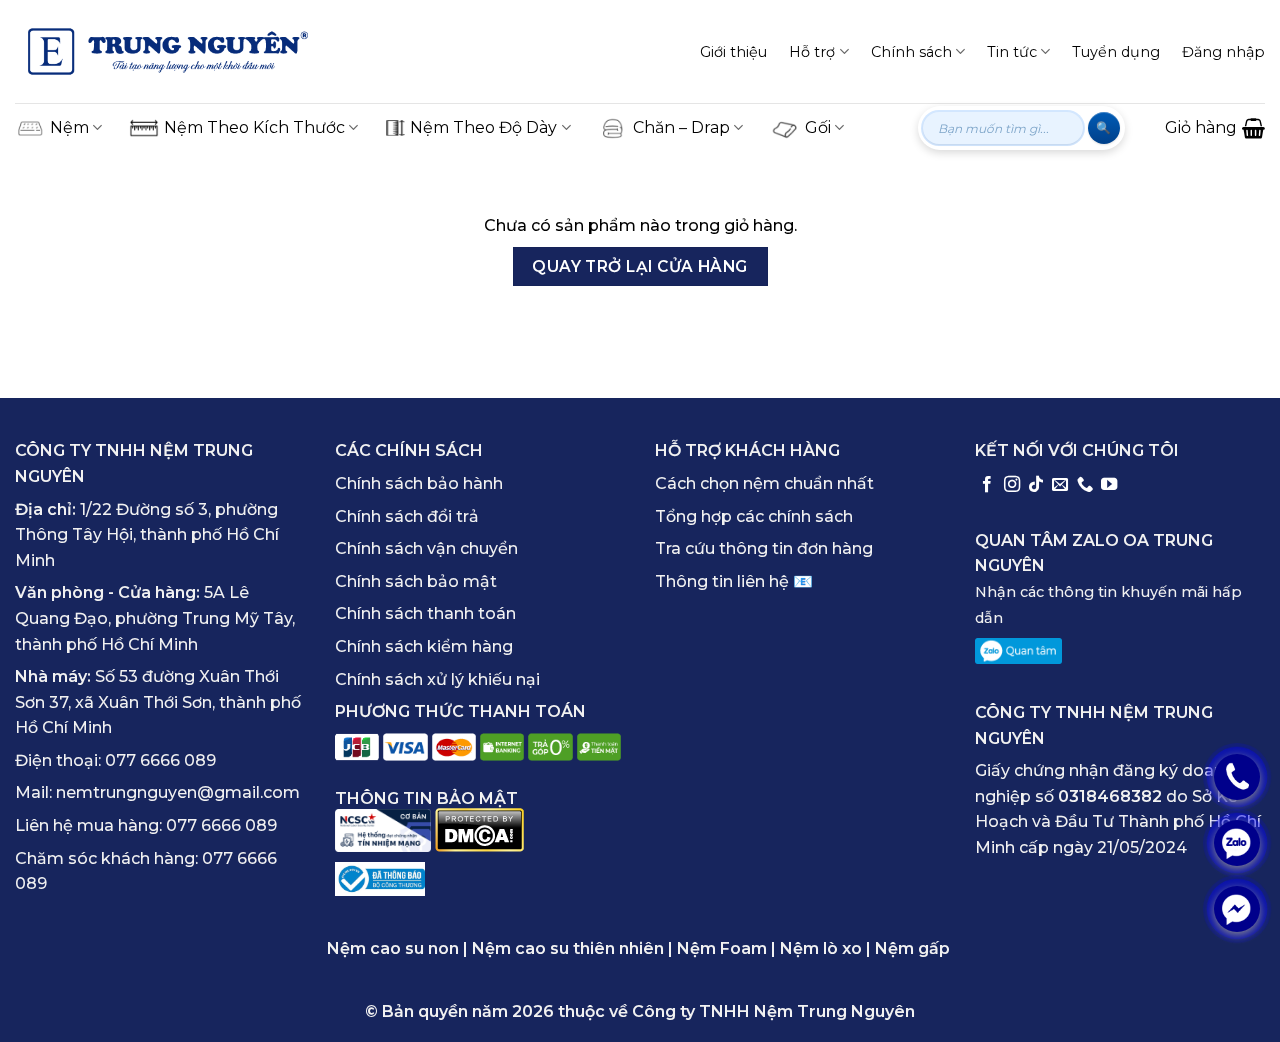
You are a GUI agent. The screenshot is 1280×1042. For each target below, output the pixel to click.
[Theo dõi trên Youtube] (1109, 485)
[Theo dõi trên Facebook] (987, 485)
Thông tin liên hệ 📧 (734, 581)
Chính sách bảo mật (416, 581)
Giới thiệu (733, 52)
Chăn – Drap (681, 127)
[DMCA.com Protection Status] (479, 829)
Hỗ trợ (812, 52)
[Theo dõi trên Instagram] (1012, 485)
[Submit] (1103, 128)
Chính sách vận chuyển (426, 548)
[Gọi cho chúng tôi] (1085, 485)
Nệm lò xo (821, 948)
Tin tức (1012, 52)
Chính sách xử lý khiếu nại (437, 679)
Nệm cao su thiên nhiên (568, 948)
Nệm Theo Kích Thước (254, 127)
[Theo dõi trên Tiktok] (1036, 485)
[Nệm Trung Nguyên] (168, 51)
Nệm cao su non (393, 948)
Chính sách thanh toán (425, 613)
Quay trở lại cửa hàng (640, 266)
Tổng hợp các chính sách (754, 516)
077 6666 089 (160, 760)
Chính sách (911, 52)
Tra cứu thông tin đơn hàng (764, 548)
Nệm (69, 127)
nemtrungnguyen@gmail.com (178, 792)
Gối (818, 127)
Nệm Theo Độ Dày (483, 127)
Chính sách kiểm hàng (424, 646)
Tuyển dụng (1116, 52)
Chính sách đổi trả (407, 516)
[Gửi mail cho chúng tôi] (1060, 485)
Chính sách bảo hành (419, 483)
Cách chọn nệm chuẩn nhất (764, 483)
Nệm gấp (912, 948)
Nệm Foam (722, 948)
